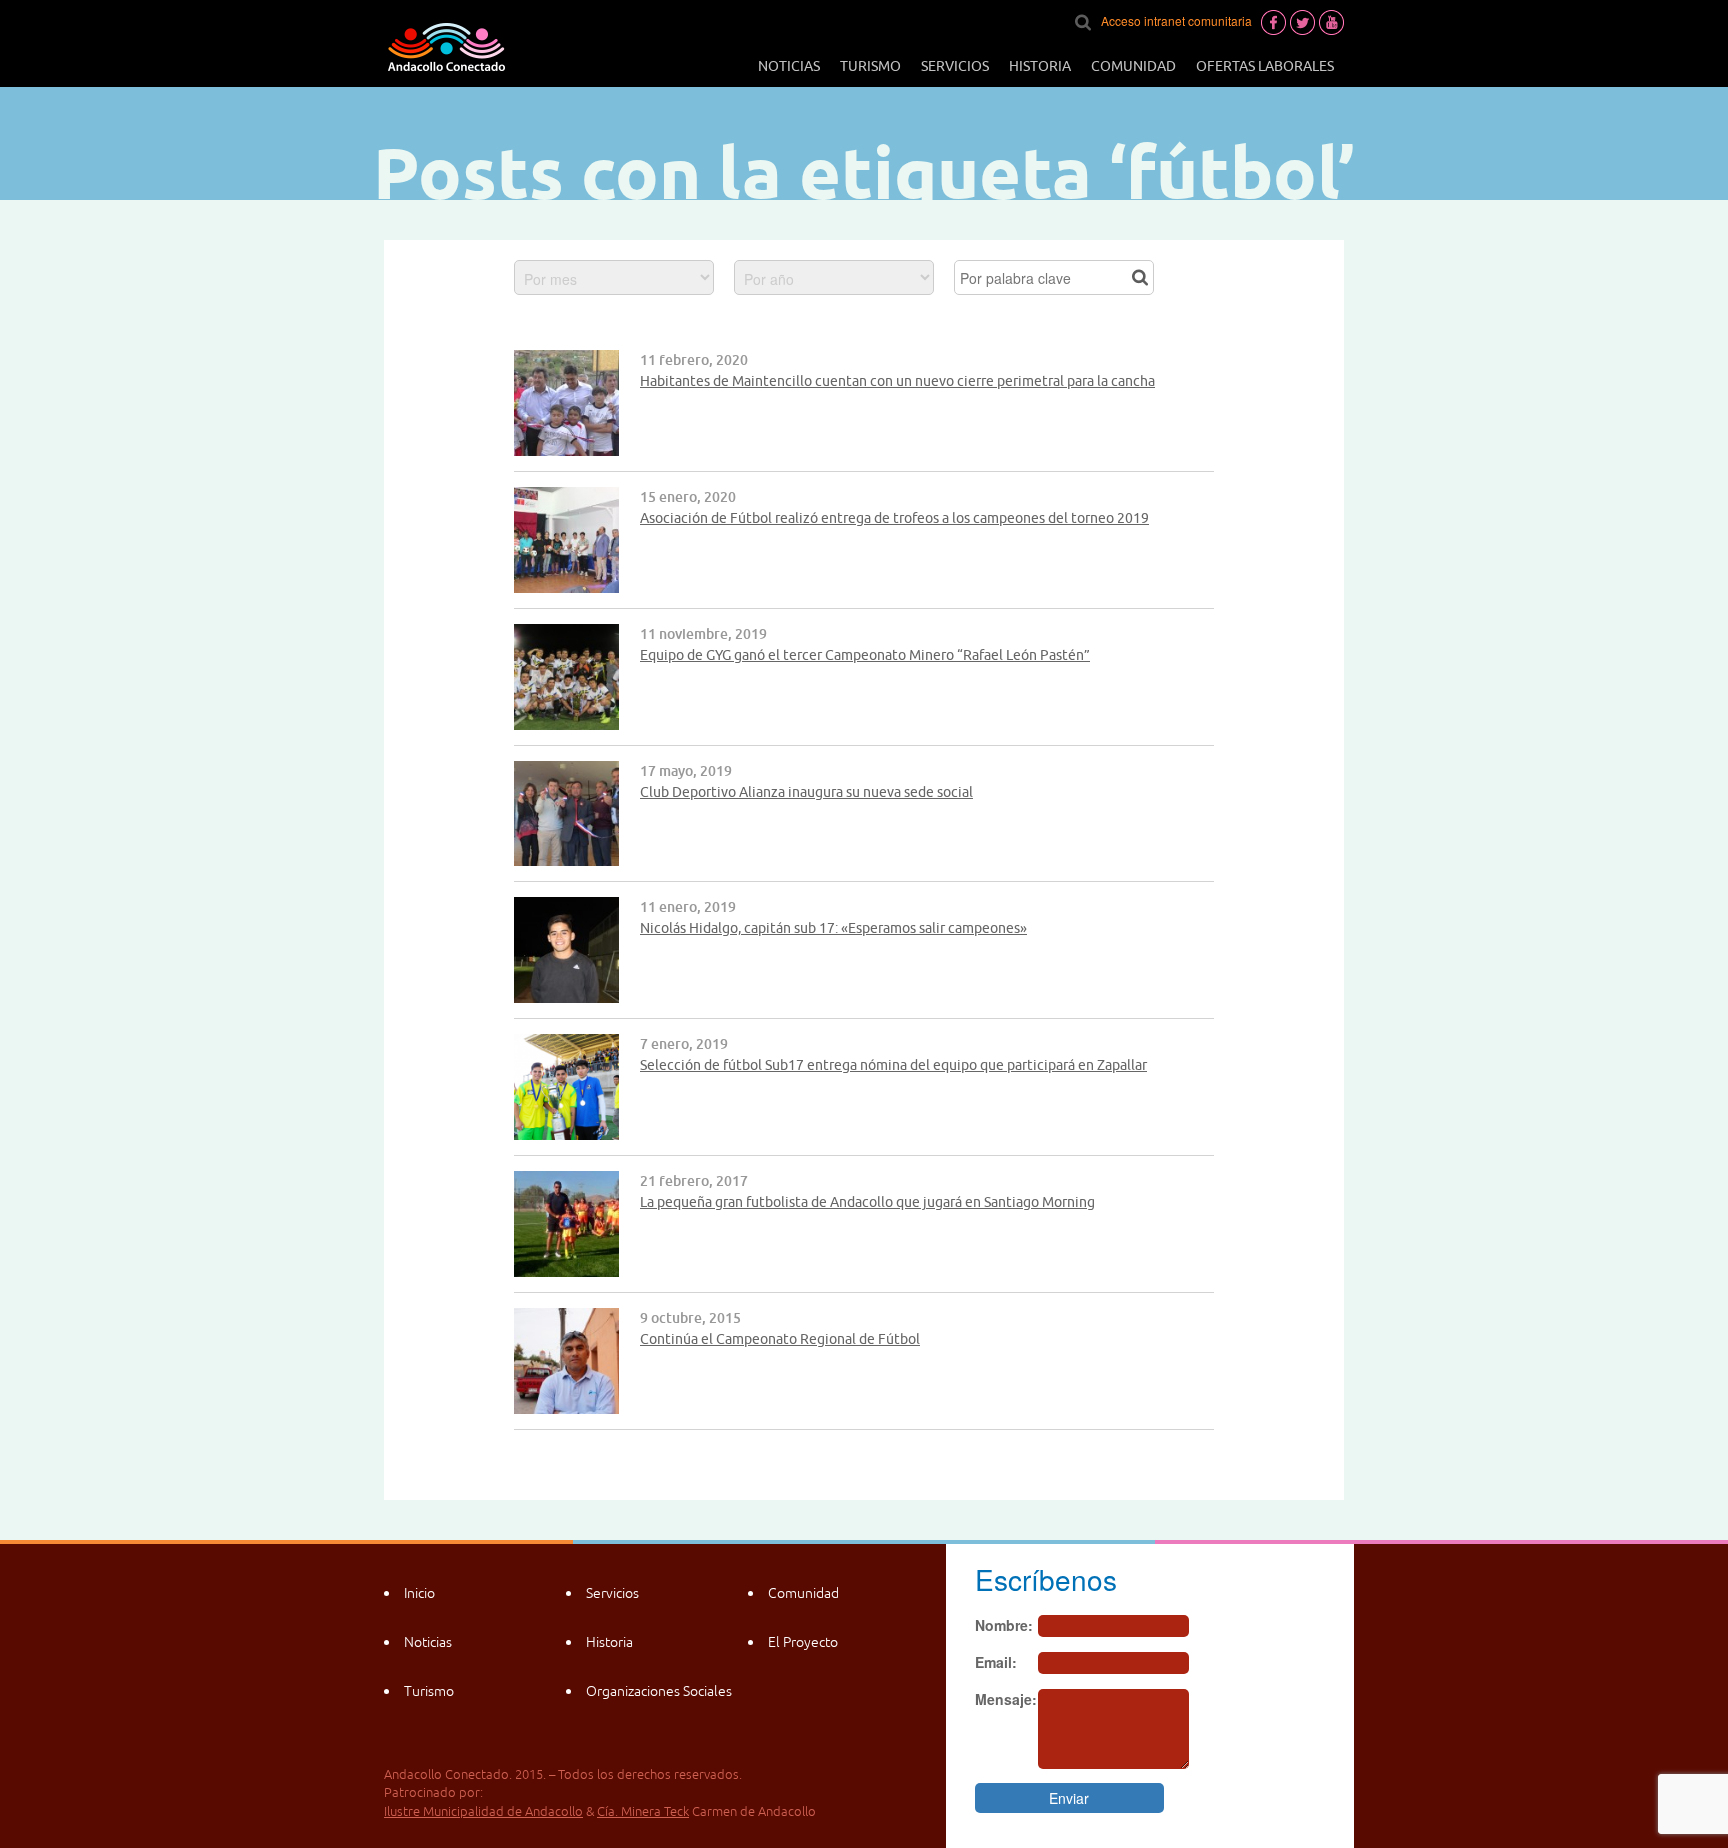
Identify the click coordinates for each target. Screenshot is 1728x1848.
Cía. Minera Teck (643, 1811)
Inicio (419, 1593)
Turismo (870, 66)
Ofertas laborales (1265, 66)
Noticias (789, 66)
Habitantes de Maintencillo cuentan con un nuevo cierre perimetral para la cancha (897, 381)
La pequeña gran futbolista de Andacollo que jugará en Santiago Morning (867, 1202)
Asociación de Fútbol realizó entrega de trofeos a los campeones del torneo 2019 (894, 518)
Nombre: (1004, 1625)
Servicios (955, 66)
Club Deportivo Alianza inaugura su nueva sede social (806, 792)
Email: (996, 1662)
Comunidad (1133, 66)
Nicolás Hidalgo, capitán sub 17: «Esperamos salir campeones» (833, 928)
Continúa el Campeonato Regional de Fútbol (780, 1339)
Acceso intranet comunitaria (1176, 20)
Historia (1040, 66)
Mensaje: (1006, 1699)
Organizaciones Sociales (659, 1691)
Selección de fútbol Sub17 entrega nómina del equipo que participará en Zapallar (893, 1065)
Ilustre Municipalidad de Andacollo (483, 1811)
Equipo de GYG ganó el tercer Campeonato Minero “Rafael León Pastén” (865, 655)
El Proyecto (803, 1642)
